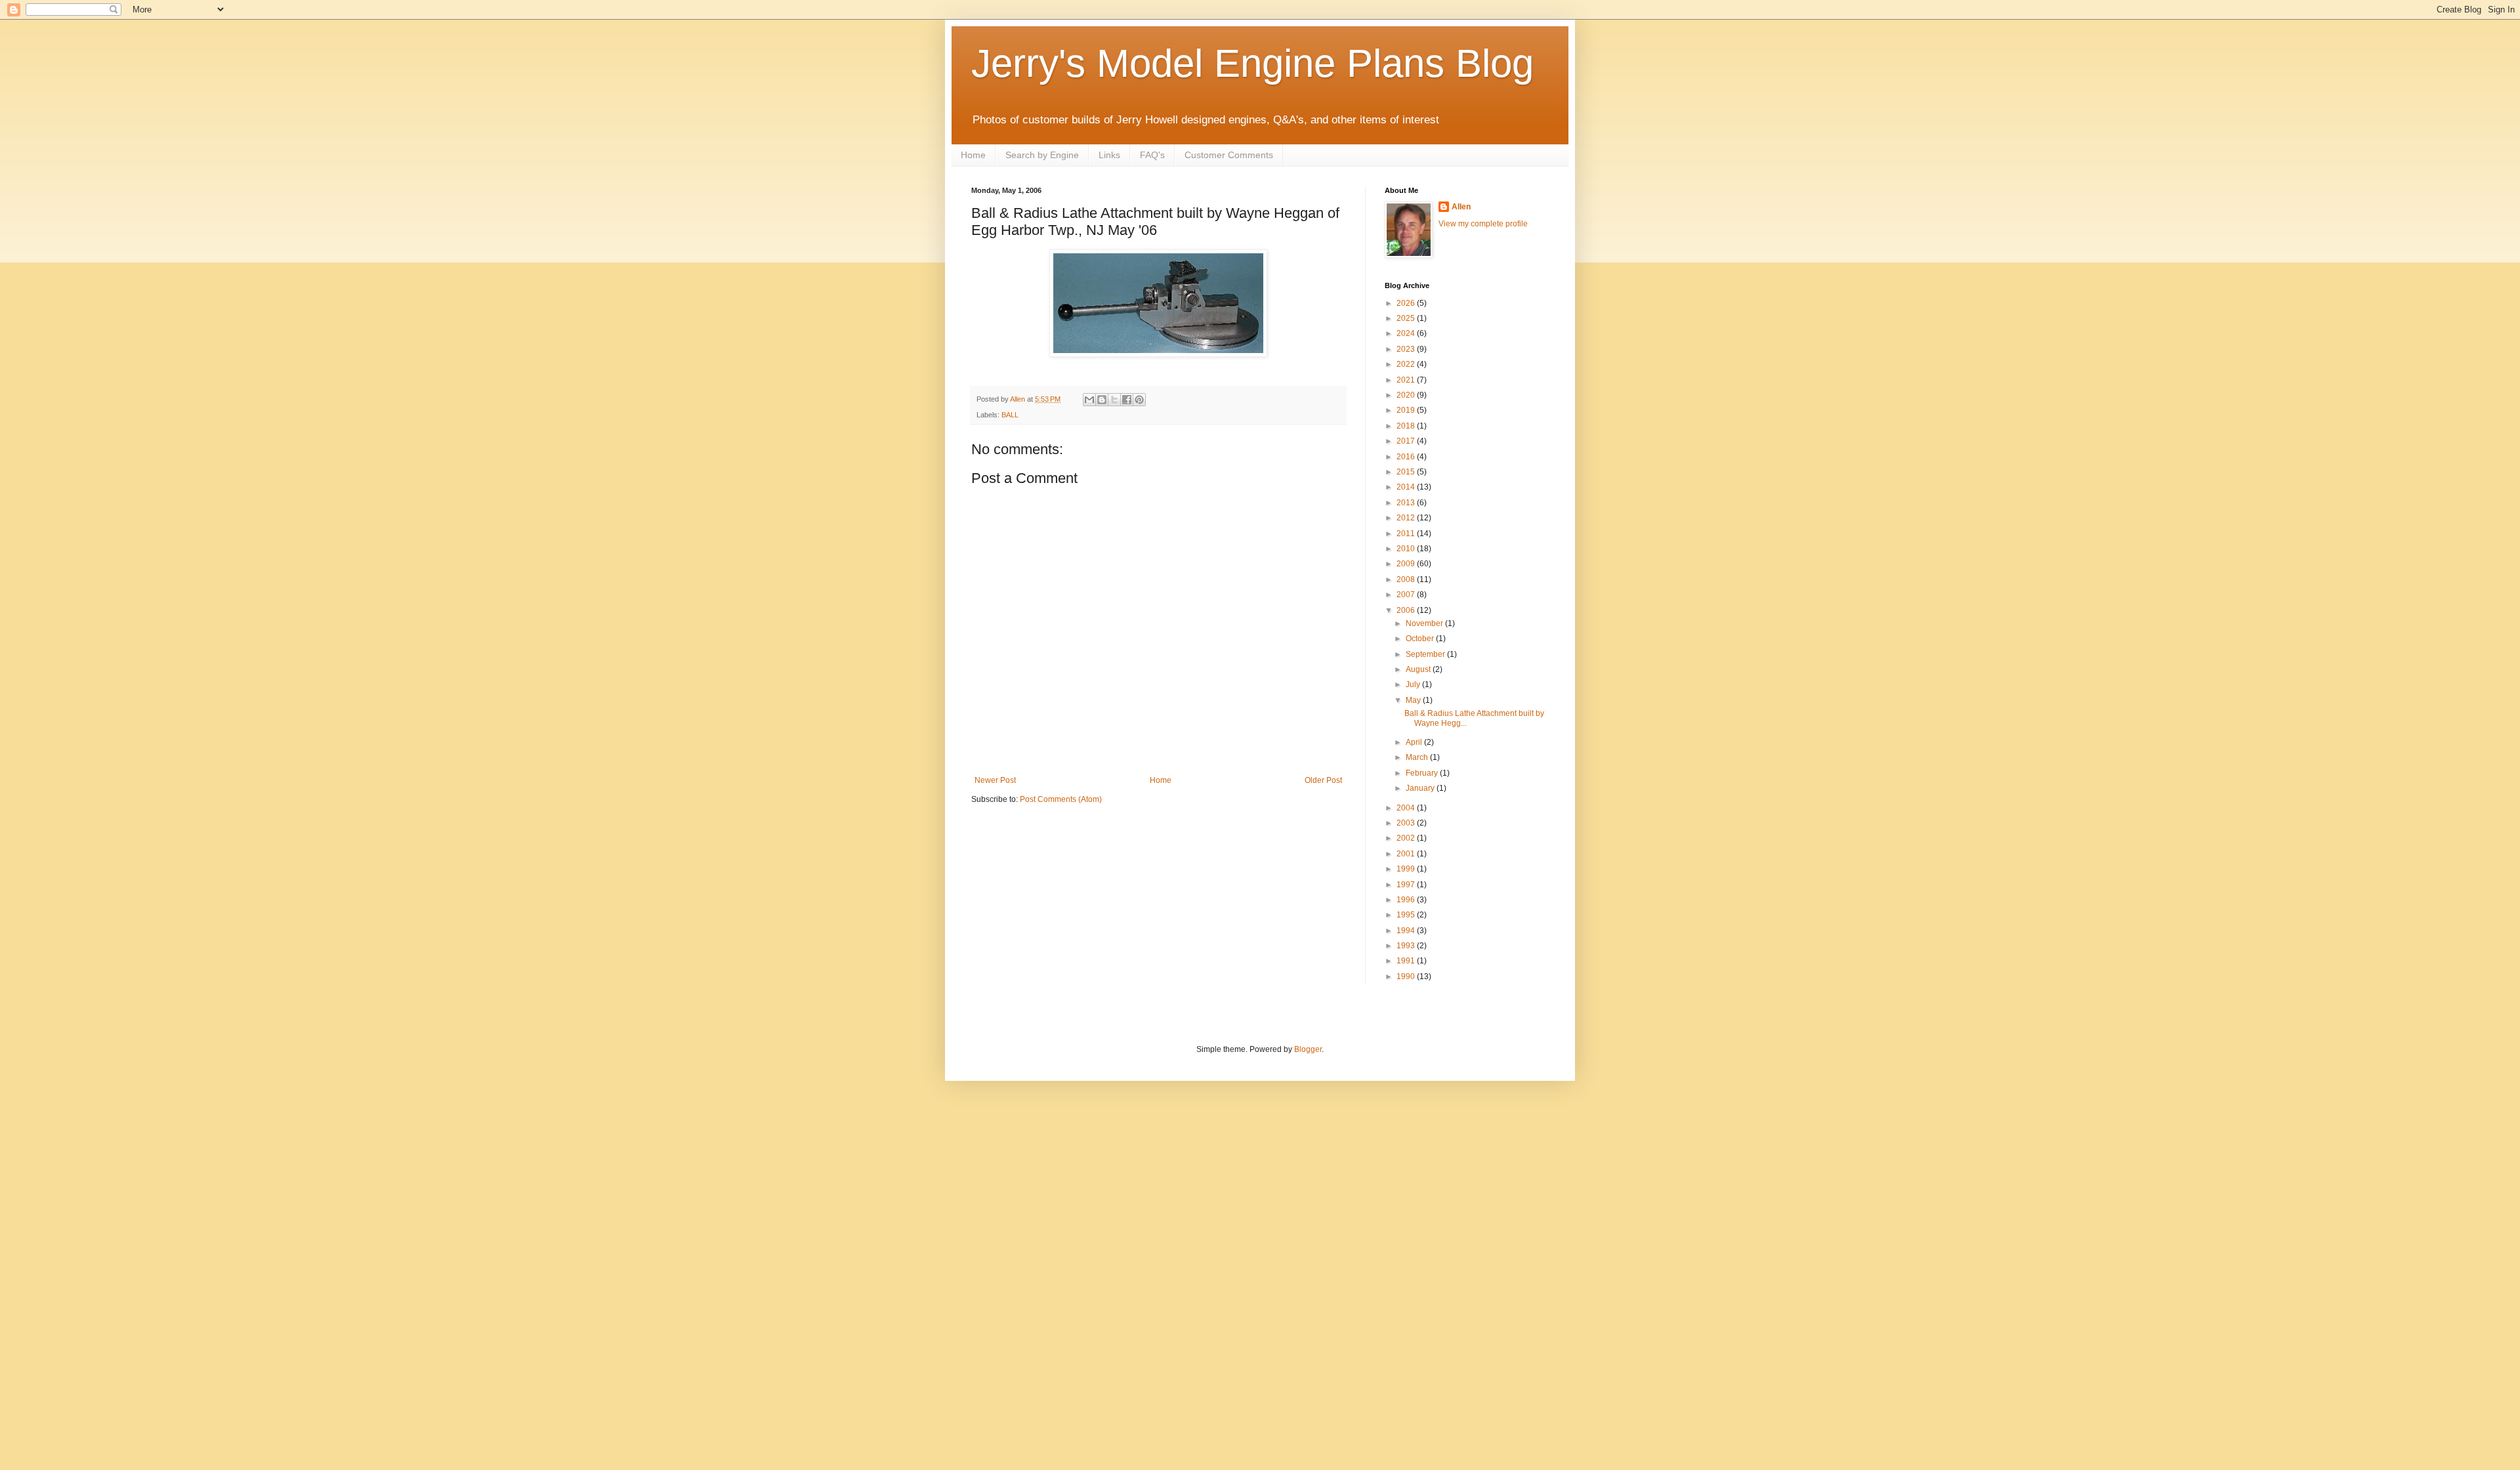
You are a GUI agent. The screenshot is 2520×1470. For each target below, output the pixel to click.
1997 (1407, 885)
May (1414, 700)
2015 (1407, 472)
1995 (1407, 915)
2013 (1407, 503)
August (1419, 669)
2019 (1407, 410)
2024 (1407, 333)
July (1414, 684)
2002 (1407, 838)
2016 (1407, 457)
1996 (1407, 900)
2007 (1407, 595)
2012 (1407, 518)
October (1421, 639)
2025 (1407, 318)
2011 (1407, 534)
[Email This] (1089, 400)
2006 (1407, 610)
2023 (1407, 349)
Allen (1461, 207)
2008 (1407, 579)
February (1423, 773)
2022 (1407, 364)
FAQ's (1152, 155)
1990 (1407, 976)
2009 (1407, 564)
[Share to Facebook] (1127, 400)
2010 (1407, 549)
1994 (1407, 931)
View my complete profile (1483, 224)
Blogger (1308, 1049)
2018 (1407, 426)
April (1415, 742)
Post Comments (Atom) (1061, 799)
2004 (1407, 808)
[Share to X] (1114, 400)
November (1425, 623)
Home (973, 155)
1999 (1407, 869)
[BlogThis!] (1102, 400)
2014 (1407, 487)
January (1421, 788)
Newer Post (995, 780)
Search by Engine (1042, 155)
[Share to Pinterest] (1139, 400)
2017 (1407, 441)
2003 (1407, 823)
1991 (1407, 961)
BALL (1010, 415)
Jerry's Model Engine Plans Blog (1252, 63)
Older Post (1323, 780)
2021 (1407, 380)
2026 (1407, 303)
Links (1109, 155)
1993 (1407, 946)
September (1426, 654)
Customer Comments (1229, 155)
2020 (1407, 395)
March (1418, 757)
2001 (1407, 854)
